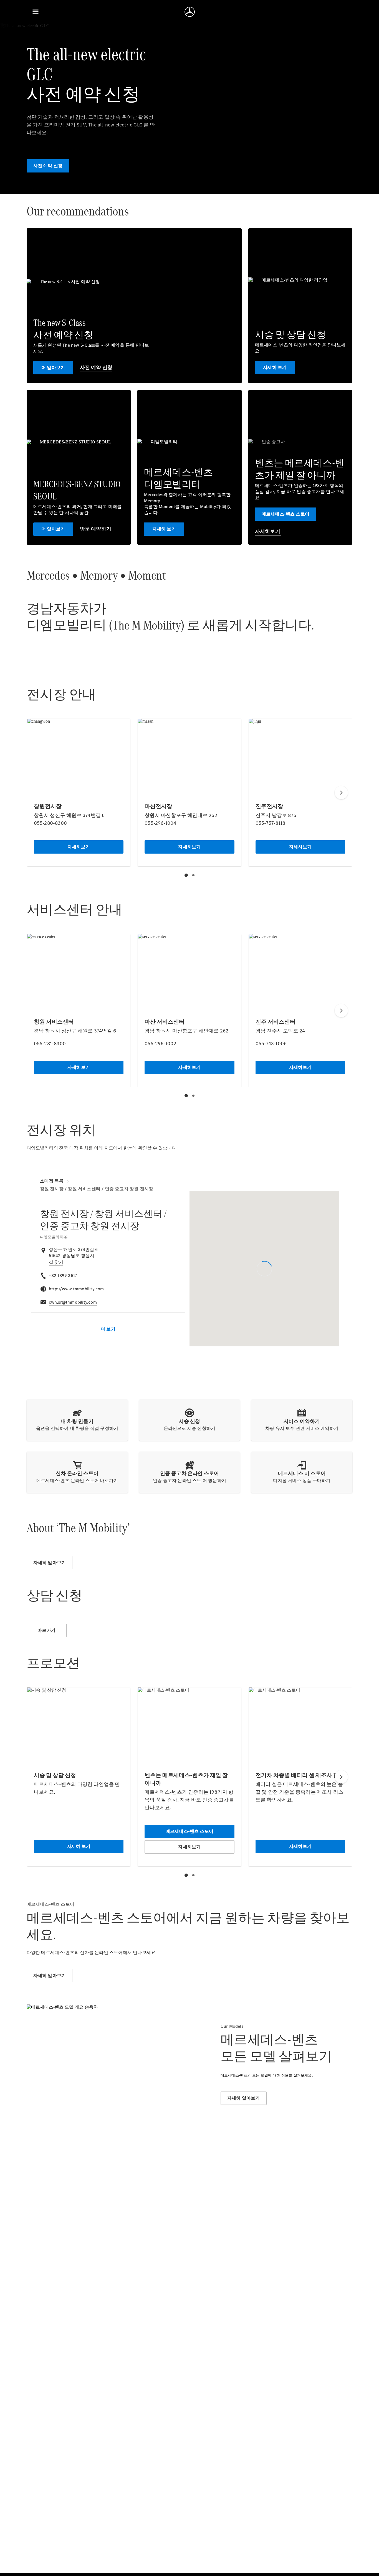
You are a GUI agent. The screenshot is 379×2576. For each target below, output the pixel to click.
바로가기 (46, 1630)
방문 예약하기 (96, 529)
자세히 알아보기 (50, 1563)
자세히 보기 (275, 367)
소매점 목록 (52, 1181)
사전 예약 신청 (48, 166)
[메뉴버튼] (36, 12)
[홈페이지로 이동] (190, 12)
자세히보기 (268, 531)
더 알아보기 (53, 368)
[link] (56, 1262)
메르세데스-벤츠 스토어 (285, 514)
